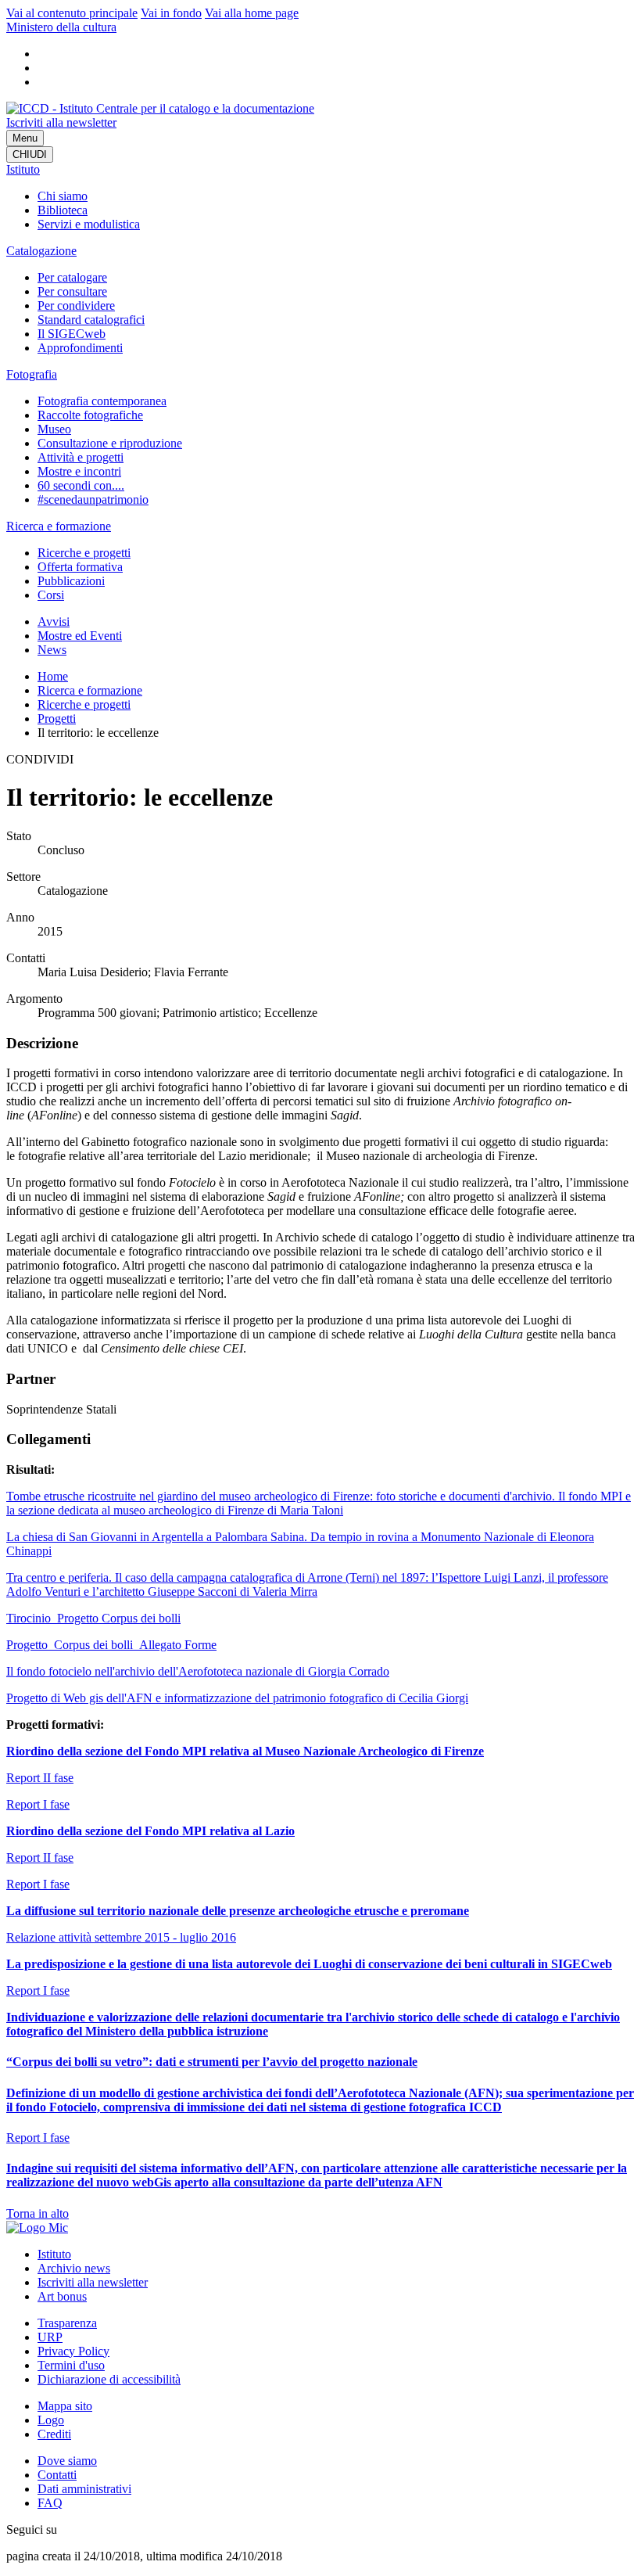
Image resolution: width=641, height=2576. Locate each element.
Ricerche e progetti (84, 553)
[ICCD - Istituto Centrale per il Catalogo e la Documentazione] (160, 108)
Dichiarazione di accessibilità (109, 2379)
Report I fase (38, 1804)
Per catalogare (72, 277)
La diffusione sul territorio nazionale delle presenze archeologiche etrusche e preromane (238, 1911)
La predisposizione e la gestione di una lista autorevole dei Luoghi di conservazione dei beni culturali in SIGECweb (309, 1964)
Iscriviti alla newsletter (61, 122)
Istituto (23, 169)
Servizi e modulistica (89, 224)
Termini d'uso (71, 2365)
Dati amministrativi (84, 2489)
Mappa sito (65, 2406)
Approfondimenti (80, 348)
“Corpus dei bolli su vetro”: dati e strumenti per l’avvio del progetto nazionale (212, 2062)
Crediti (54, 2434)
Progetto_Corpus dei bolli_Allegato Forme (111, 1645)
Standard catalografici (91, 320)
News (52, 650)
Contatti (57, 2475)
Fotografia (32, 374)
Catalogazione (41, 251)
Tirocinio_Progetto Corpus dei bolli (93, 1618)
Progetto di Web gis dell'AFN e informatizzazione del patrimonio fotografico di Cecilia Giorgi (237, 1698)
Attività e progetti (81, 457)
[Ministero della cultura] (37, 2228)
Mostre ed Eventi (80, 636)
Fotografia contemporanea (102, 401)
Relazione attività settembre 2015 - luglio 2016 (121, 1937)
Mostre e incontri (79, 471)
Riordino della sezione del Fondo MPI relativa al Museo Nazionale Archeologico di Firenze (245, 1751)
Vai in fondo (171, 13)
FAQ (50, 2503)
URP (50, 2337)
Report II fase (40, 1778)
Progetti (57, 719)
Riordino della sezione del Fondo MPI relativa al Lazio (150, 1831)
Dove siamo (67, 2461)
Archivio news (74, 2268)
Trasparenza (67, 2323)
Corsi (51, 595)
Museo (54, 429)
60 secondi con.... (81, 485)
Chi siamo (63, 196)
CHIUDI (30, 154)
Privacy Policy (73, 2351)
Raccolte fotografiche (90, 415)
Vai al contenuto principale (72, 13)
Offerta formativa (80, 567)
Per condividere (76, 305)
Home (53, 676)
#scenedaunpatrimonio (93, 499)
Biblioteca (63, 210)
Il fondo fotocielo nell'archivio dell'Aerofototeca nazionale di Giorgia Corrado (198, 1671)
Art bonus (62, 2296)
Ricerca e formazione (59, 526)
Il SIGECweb (72, 334)
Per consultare (72, 291)
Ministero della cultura (61, 27)
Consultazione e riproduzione (110, 443)
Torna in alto (38, 2213)
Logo (51, 2420)
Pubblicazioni (71, 581)
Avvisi (54, 622)
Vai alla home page (252, 13)
